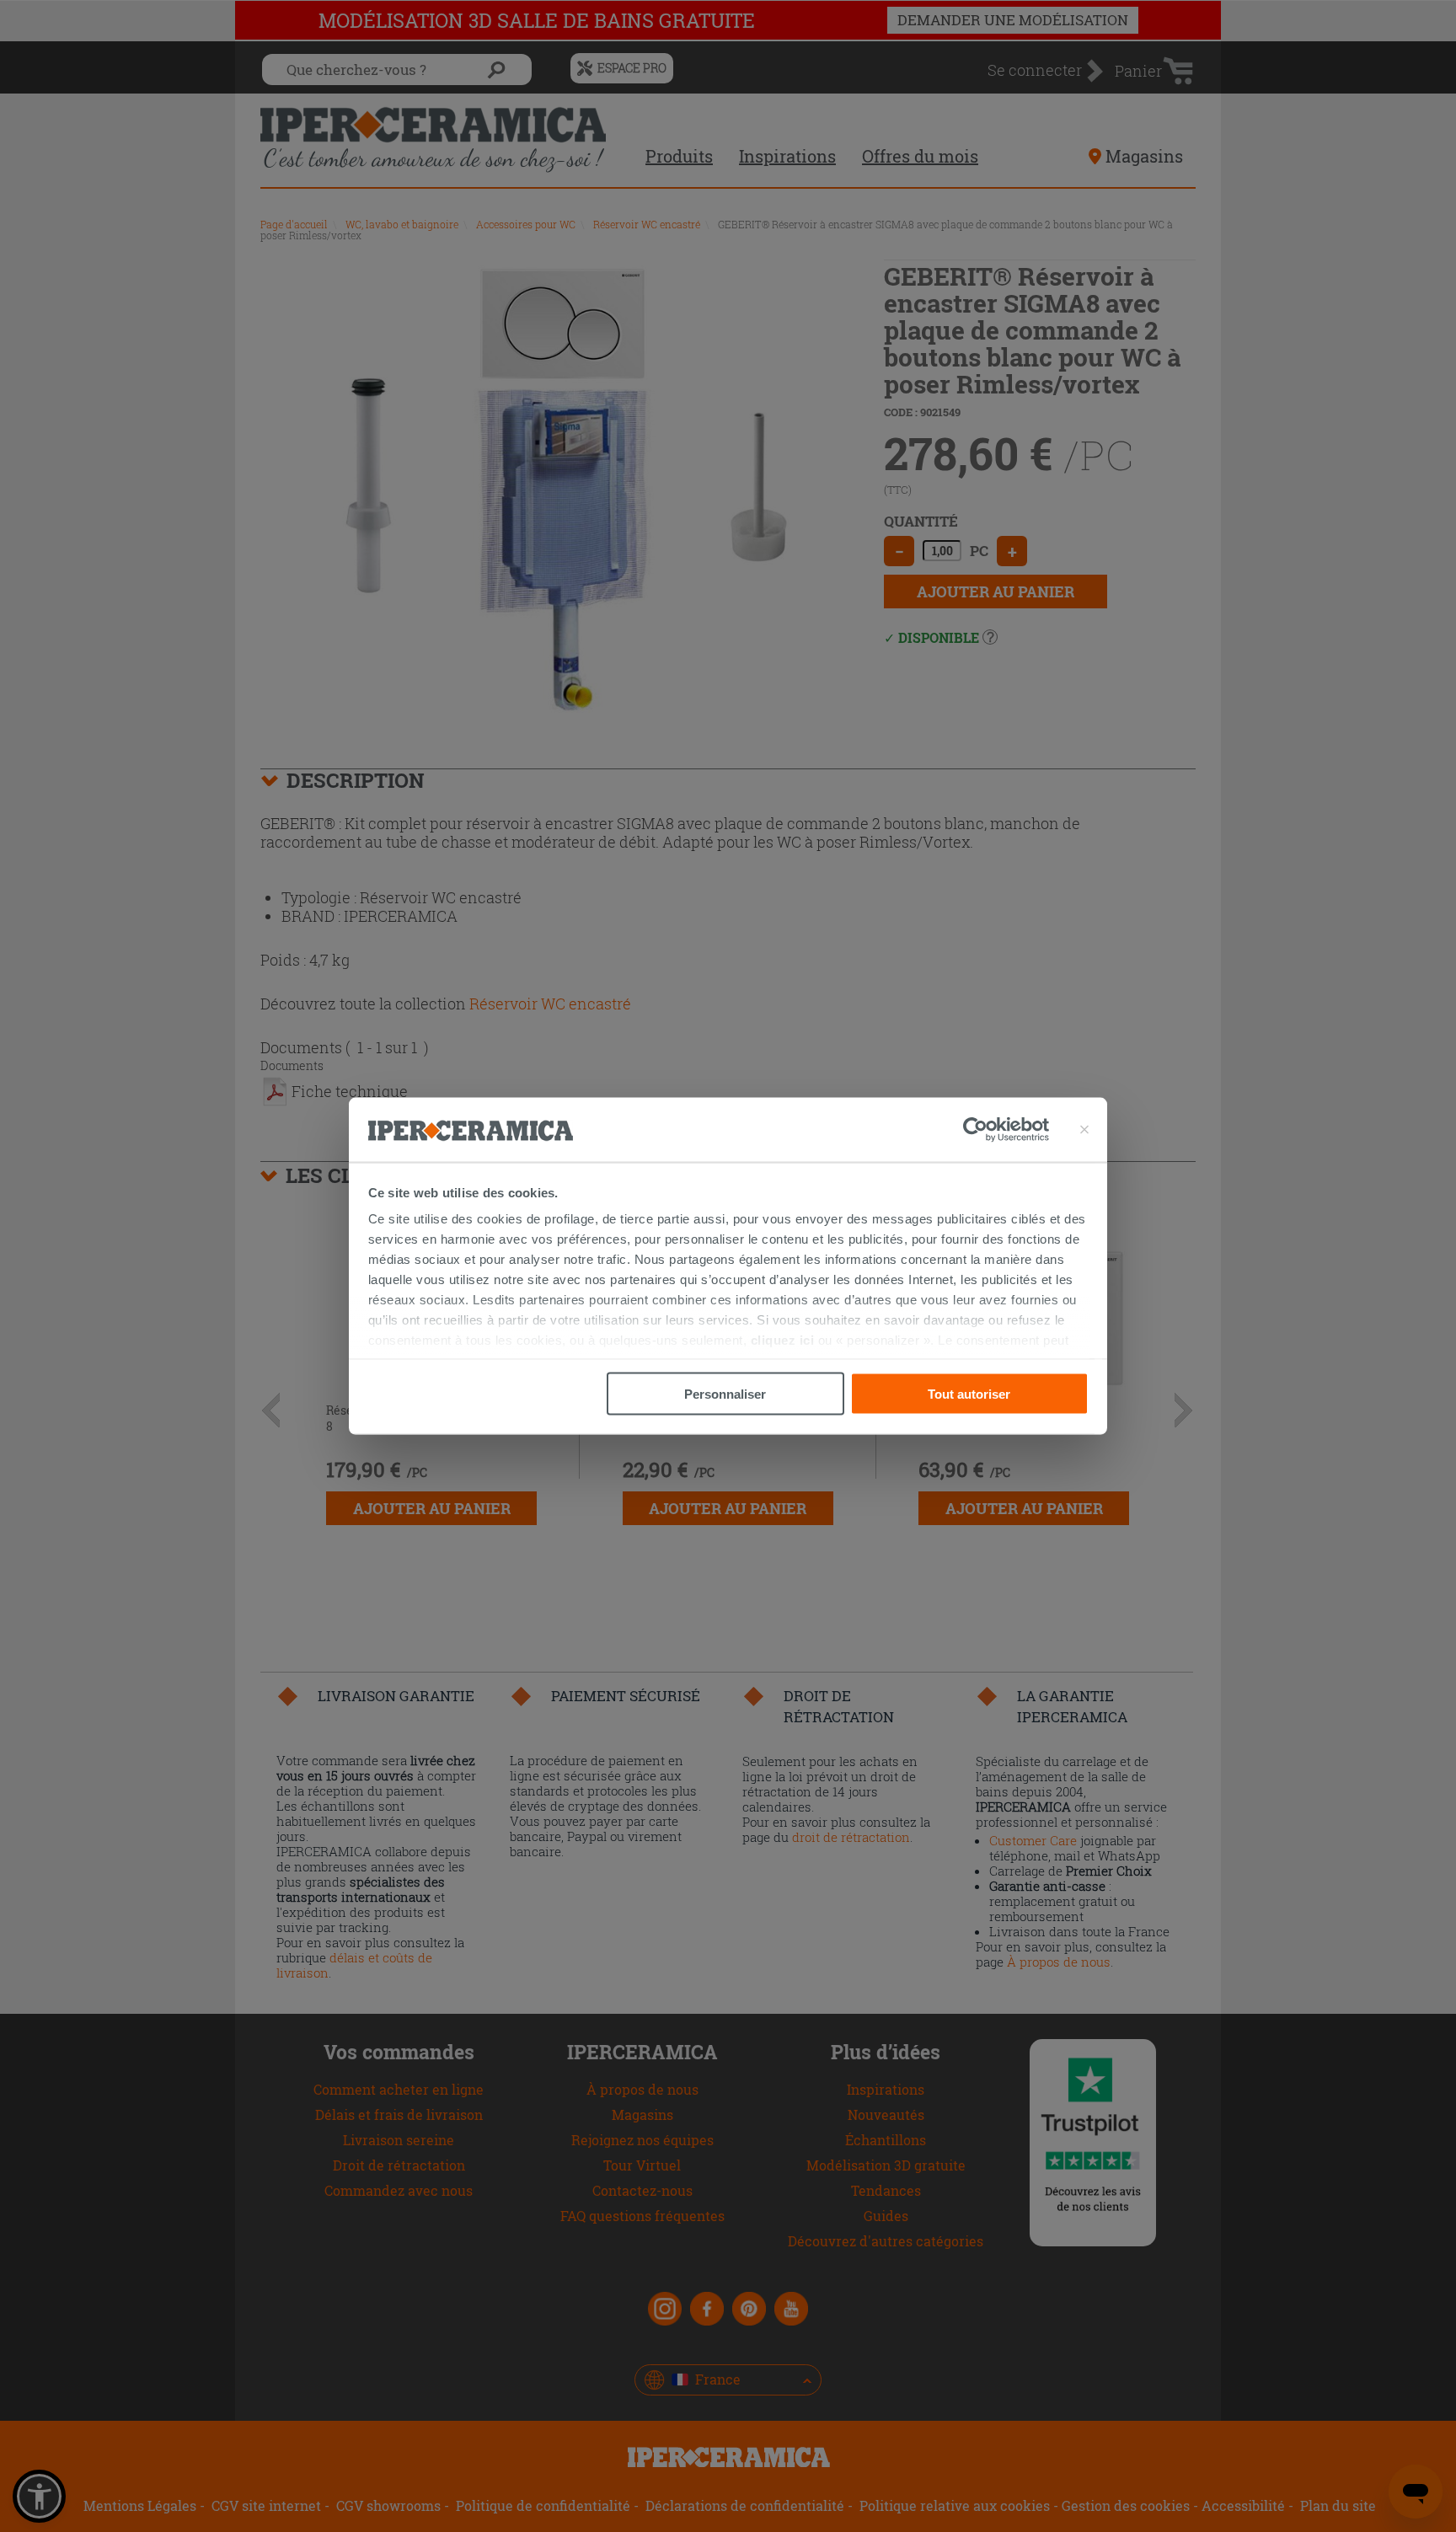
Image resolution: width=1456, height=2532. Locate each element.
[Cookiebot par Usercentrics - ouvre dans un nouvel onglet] (1006, 1130)
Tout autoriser (969, 1393)
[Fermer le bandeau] (1084, 1130)
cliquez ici (783, 1340)
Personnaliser (725, 1393)
